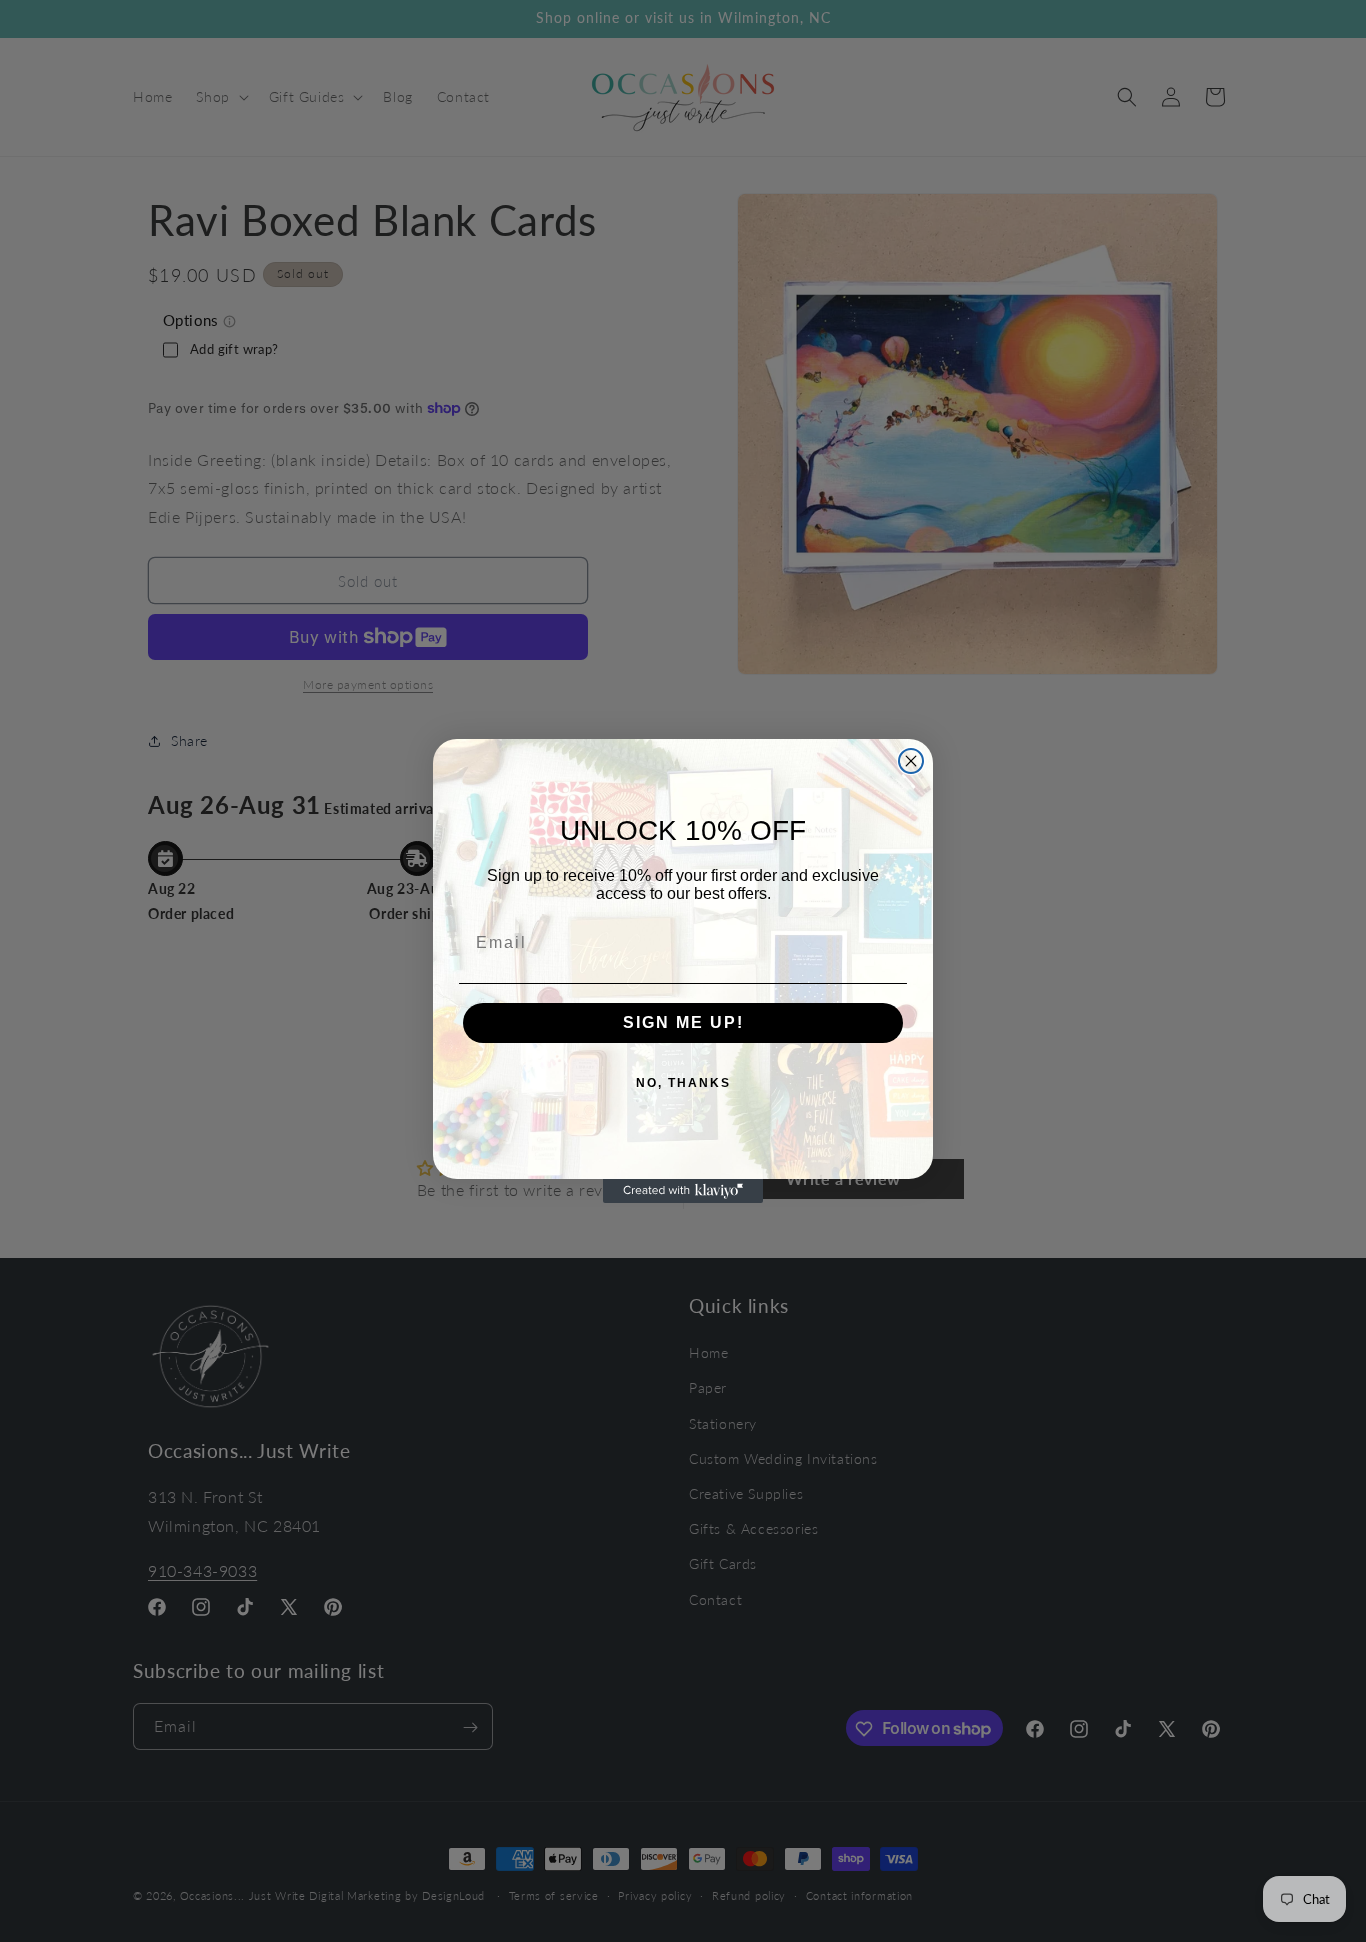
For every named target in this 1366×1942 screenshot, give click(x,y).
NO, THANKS (683, 1083)
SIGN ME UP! (683, 1022)
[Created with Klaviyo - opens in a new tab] (683, 1191)
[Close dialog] (911, 761)
